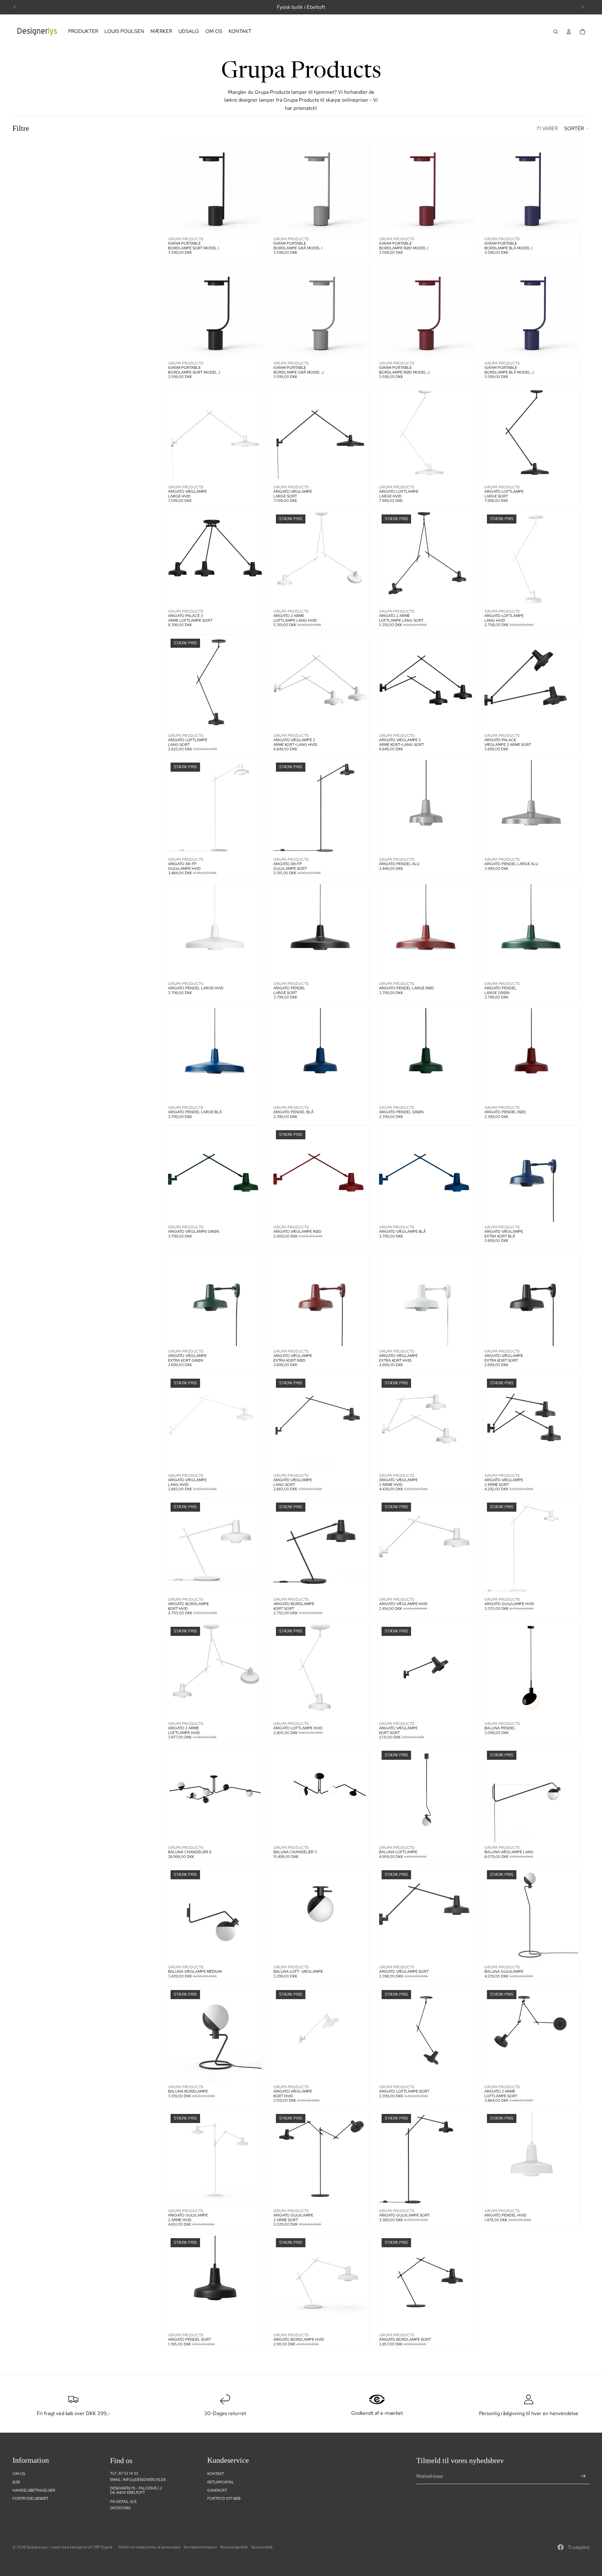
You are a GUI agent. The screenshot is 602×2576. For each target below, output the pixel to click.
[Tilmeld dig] (583, 2476)
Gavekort (217, 2490)
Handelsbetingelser (34, 2490)
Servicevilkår (262, 2547)
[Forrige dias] (15, 7)
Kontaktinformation (200, 2547)
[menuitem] (83, 32)
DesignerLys (37, 2547)
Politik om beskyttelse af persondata (149, 2547)
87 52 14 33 (328, 7)
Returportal (221, 2482)
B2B (16, 2482)
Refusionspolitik (234, 2547)
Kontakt (216, 2474)
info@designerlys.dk (144, 2480)
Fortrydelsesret (30, 2499)
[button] (577, 128)
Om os (19, 2474)
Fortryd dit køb (224, 2499)
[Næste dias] (583, 7)
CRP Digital (102, 2547)
